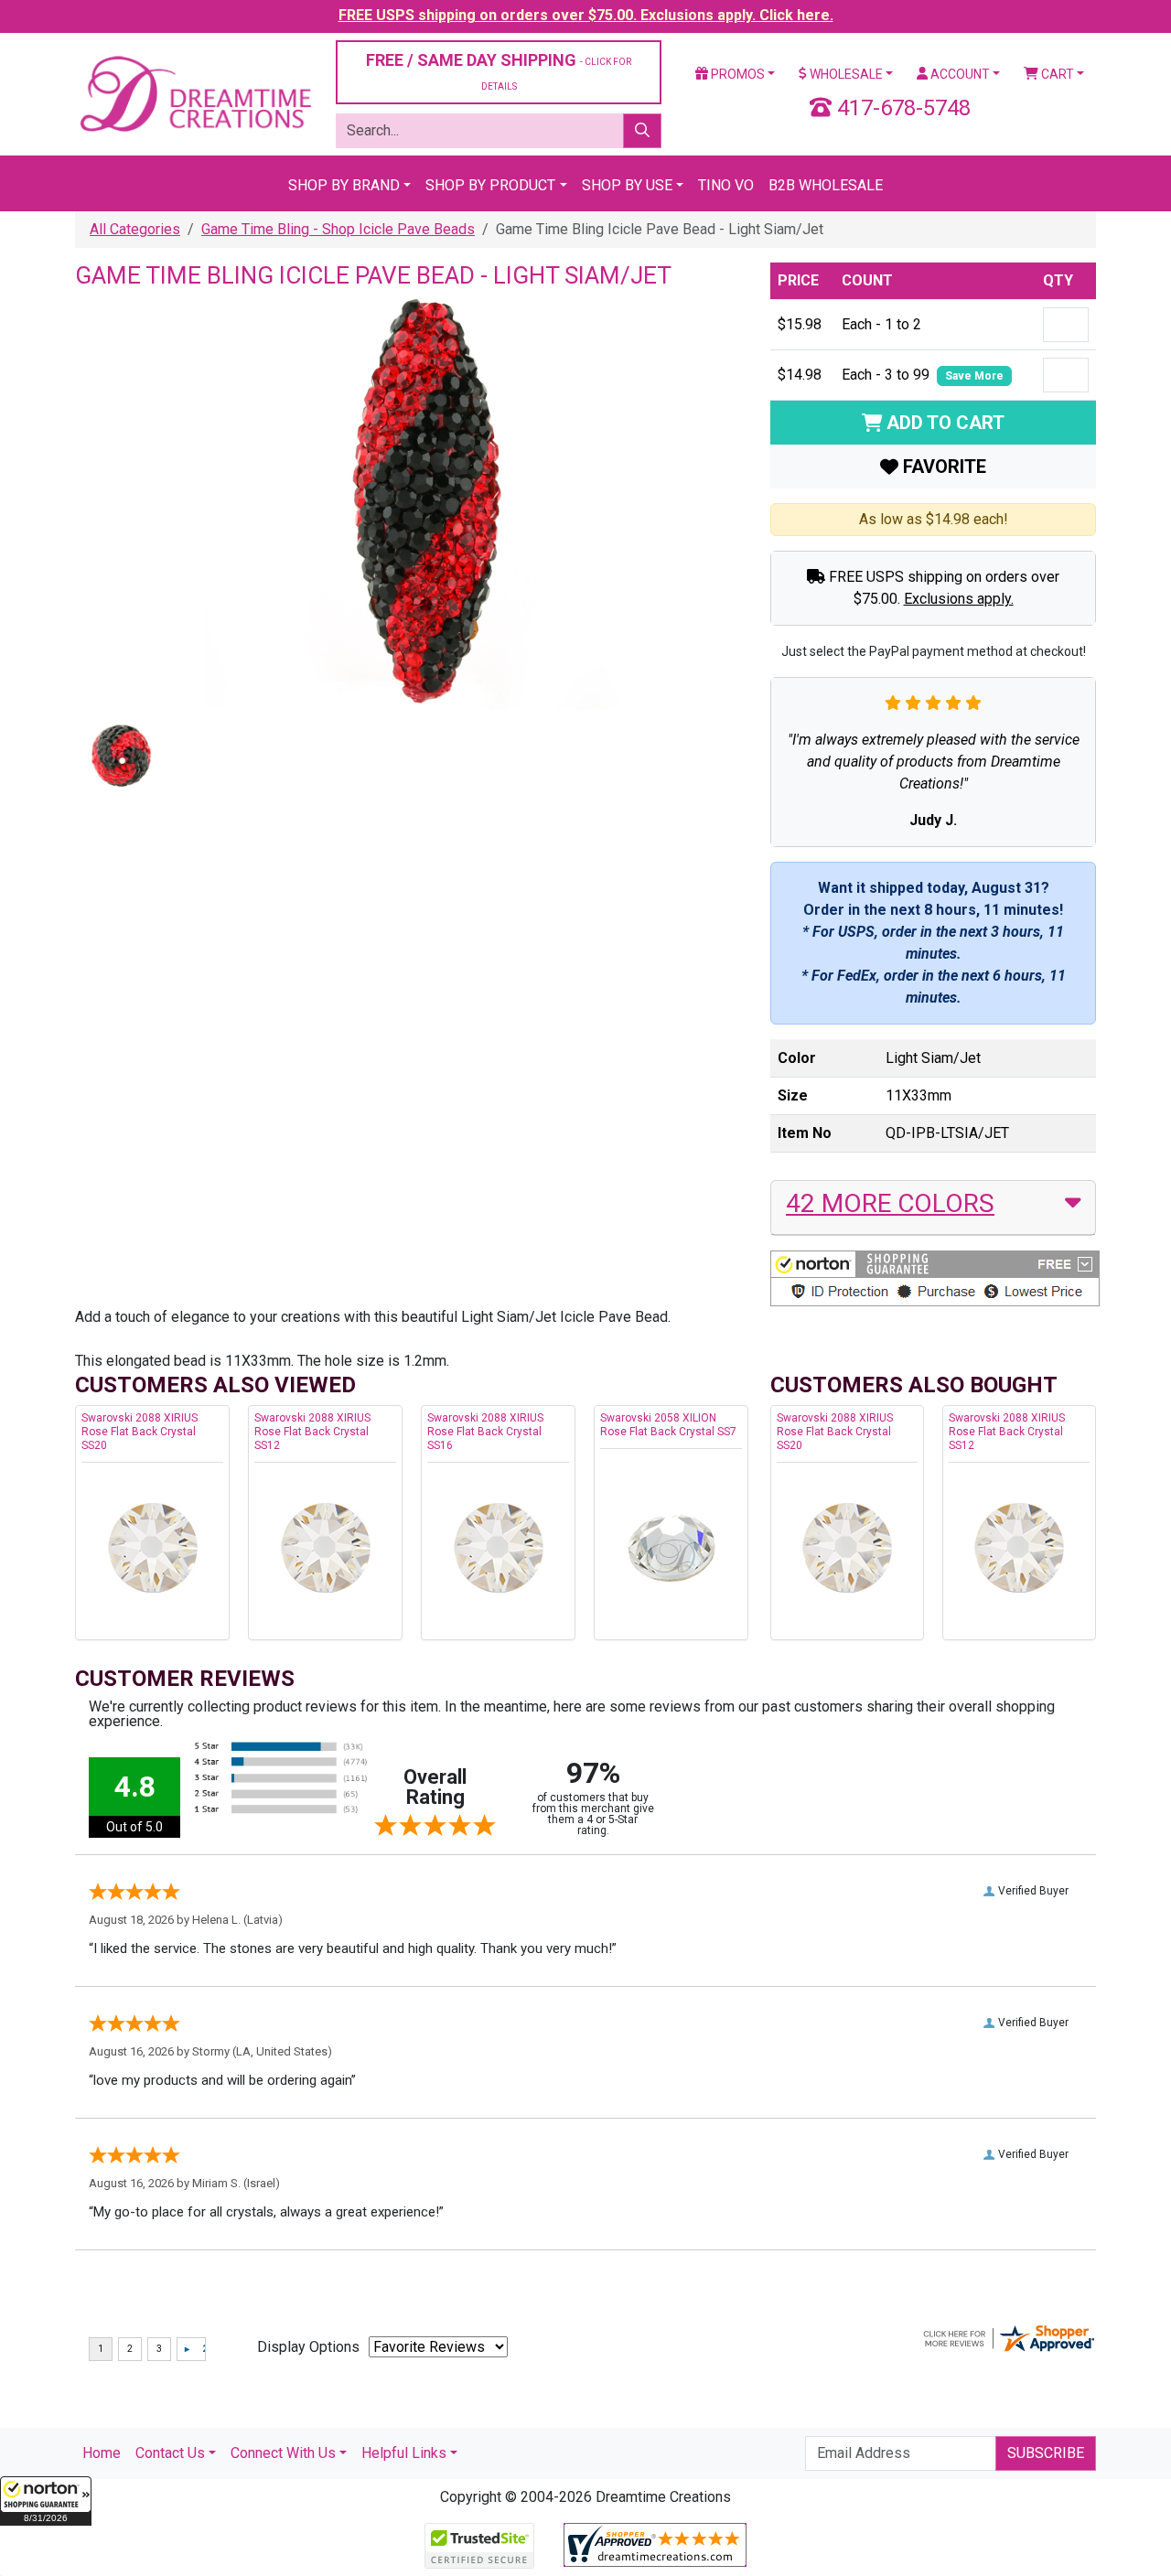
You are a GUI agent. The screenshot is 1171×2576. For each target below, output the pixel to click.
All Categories (135, 229)
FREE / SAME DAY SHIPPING (499, 71)
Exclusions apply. (959, 599)
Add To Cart (943, 423)
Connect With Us (283, 2453)
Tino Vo (726, 185)
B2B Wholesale (826, 185)
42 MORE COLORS (890, 1203)
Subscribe (1046, 2453)
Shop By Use (627, 185)
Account (959, 74)
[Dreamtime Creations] (194, 93)
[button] (46, 2501)
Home (102, 2453)
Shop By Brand (344, 185)
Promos (736, 74)
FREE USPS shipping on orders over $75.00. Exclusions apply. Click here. (586, 15)
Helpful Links (404, 2453)
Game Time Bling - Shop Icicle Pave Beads (338, 229)
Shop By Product (490, 185)
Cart (1056, 74)
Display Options (308, 2347)
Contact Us (170, 2453)
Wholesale (845, 74)
